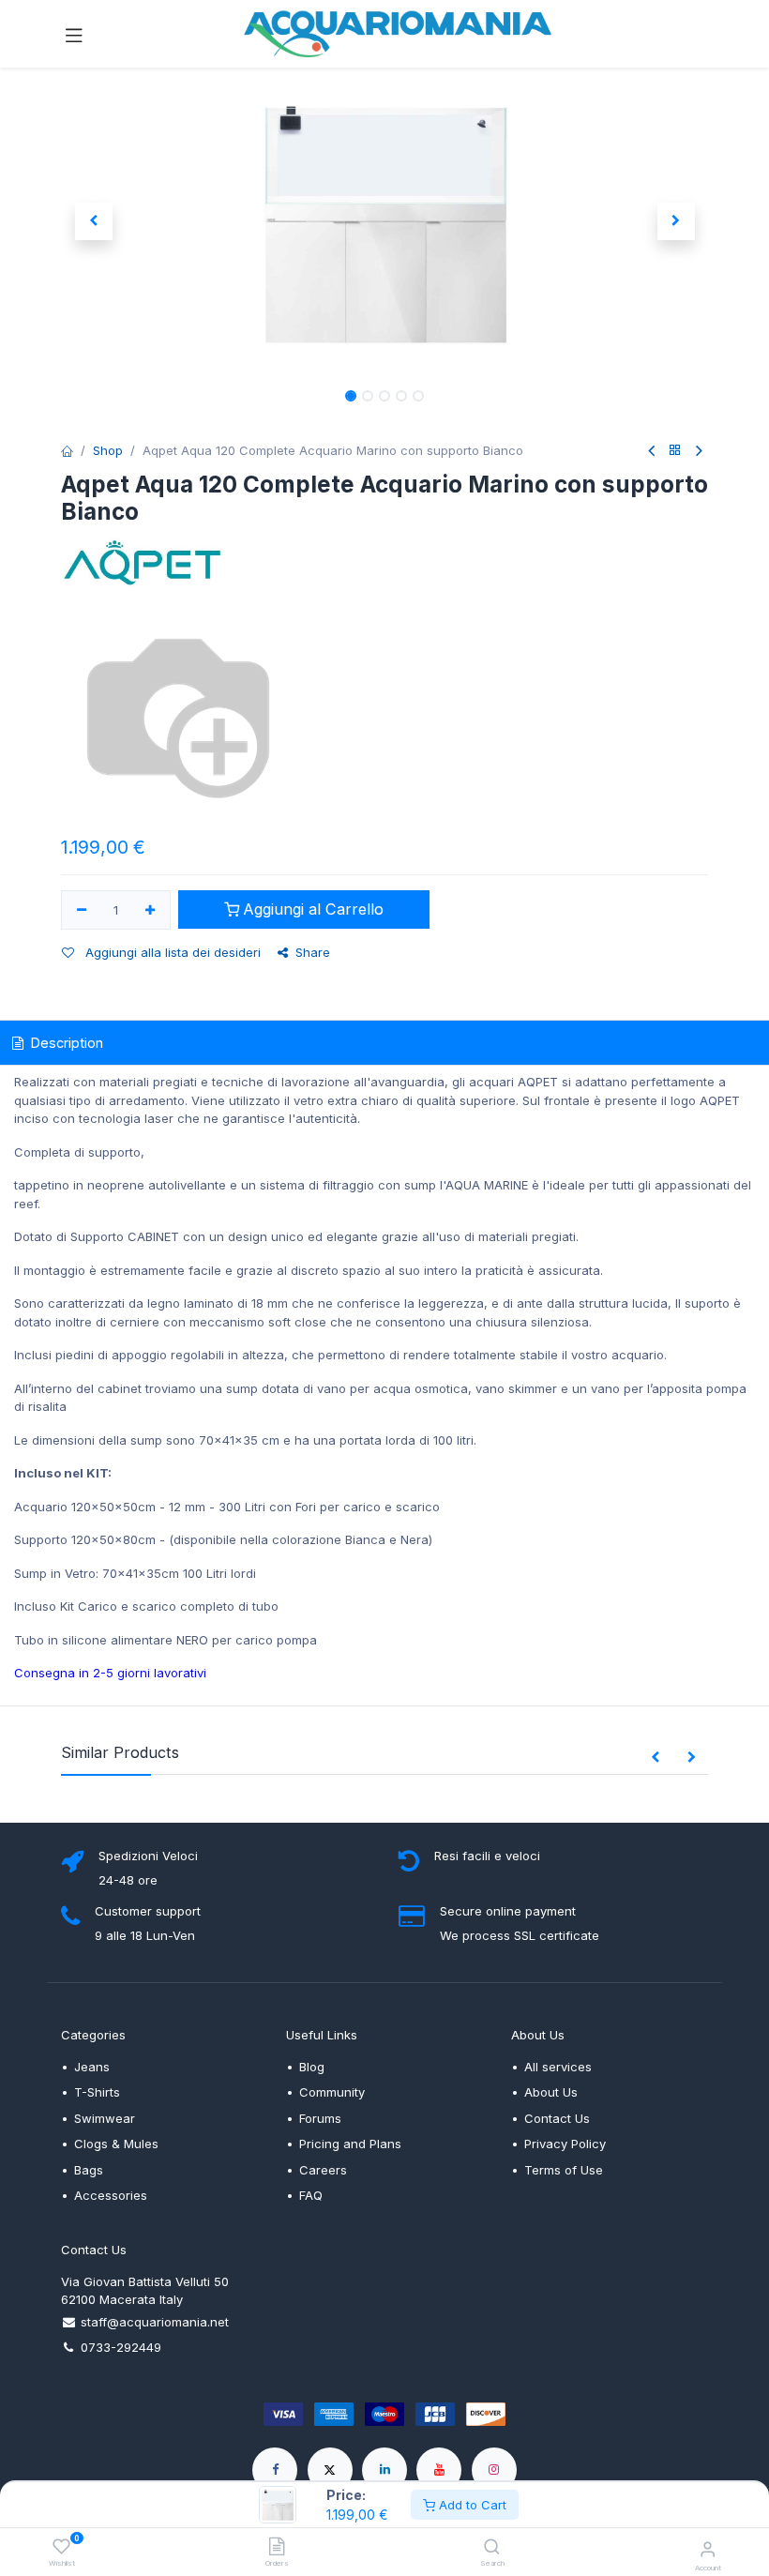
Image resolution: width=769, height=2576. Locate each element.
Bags (89, 2170)
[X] (330, 2470)
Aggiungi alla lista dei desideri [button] (171, 952)
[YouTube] (439, 2470)
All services (558, 2067)
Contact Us (557, 2118)
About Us (551, 2092)
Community (332, 2092)
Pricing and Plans (350, 2144)
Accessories (111, 2195)
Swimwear (105, 2118)
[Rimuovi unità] (82, 910)
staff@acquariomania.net (155, 2322)
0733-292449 (121, 2347)
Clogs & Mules (116, 2144)
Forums (320, 2118)
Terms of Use (564, 2170)
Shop (108, 450)
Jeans (92, 2067)
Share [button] (313, 952)
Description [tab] (65, 1043)
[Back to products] (675, 451)
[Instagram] (494, 2470)
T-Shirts (97, 2092)
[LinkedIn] (384, 2470)
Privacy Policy (565, 2144)
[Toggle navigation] (74, 34)
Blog (312, 2067)
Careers (323, 2170)
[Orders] (277, 2548)
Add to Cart (471, 2505)
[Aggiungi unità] (151, 910)
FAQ (311, 2195)
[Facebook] (275, 2470)
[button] (93, 221)
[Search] (492, 2548)
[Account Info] (708, 2549)
